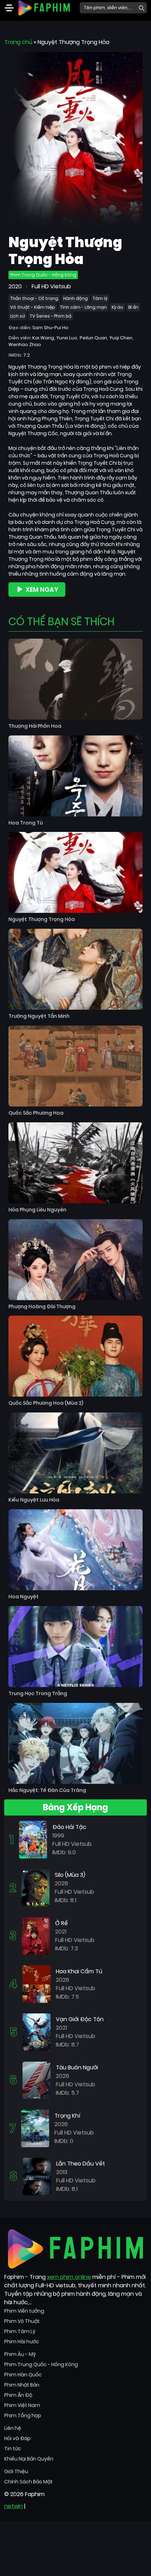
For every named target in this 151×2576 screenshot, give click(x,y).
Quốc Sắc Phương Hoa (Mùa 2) (46, 1403)
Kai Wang (43, 338)
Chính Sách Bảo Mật (28, 2482)
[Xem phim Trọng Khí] (35, 2128)
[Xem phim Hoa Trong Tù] (75, 776)
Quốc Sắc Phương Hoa (36, 1113)
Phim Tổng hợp (23, 2415)
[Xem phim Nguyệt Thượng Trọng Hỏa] (75, 872)
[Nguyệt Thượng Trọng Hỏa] (75, 140)
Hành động (75, 298)
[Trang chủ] (44, 7)
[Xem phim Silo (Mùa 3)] (35, 1888)
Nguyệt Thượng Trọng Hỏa (42, 919)
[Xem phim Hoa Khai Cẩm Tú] (37, 1984)
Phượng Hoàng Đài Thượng (42, 1307)
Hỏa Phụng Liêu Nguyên (37, 1210)
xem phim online (69, 2277)
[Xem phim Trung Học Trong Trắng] (75, 1647)
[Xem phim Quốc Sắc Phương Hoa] (75, 1066)
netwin (14, 2506)
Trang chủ (18, 42)
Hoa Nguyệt (24, 1597)
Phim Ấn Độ (18, 2395)
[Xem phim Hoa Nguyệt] (75, 1550)
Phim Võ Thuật (22, 2321)
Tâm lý (100, 298)
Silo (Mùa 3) (70, 1875)
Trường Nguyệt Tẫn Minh (39, 1016)
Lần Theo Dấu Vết (81, 2164)
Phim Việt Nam (22, 2405)
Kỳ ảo (117, 307)
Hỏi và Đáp (17, 2438)
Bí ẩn (133, 307)
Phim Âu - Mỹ (20, 2354)
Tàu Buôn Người (77, 2067)
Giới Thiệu (16, 2471)
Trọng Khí (67, 2116)
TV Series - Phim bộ (51, 316)
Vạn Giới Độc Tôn (80, 2019)
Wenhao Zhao (25, 344)
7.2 (27, 355)
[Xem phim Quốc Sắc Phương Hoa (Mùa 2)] (75, 1356)
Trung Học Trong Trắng (38, 1694)
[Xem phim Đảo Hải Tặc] (33, 1839)
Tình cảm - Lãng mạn (83, 307)
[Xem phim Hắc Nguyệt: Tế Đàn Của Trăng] (75, 1743)
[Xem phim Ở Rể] (36, 1935)
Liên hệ (13, 2428)
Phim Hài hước (22, 2342)
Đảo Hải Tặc (69, 1827)
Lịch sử (18, 316)
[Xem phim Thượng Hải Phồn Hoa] (75, 679)
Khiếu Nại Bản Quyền (29, 2459)
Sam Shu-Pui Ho (50, 328)
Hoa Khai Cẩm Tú (79, 1971)
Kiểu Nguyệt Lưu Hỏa (34, 1500)
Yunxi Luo (67, 338)
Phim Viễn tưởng (24, 2311)
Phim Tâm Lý (20, 2331)
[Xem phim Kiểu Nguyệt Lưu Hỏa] (75, 1453)
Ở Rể (61, 1923)
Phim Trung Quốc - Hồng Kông (43, 275)
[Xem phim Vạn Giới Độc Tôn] (37, 2032)
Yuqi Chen (121, 338)
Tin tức (13, 2449)
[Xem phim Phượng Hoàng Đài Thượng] (75, 1260)
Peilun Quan (93, 338)
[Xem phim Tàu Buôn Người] (37, 2080)
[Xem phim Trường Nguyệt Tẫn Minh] (75, 969)
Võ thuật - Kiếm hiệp (33, 307)
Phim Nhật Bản (22, 2385)
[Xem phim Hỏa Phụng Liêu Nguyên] (75, 1163)
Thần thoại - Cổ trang (34, 298)
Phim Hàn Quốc (23, 2375)
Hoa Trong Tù (26, 823)
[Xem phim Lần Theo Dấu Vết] (37, 2176)
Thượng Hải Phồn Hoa (35, 726)
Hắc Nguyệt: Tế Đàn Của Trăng (47, 1790)
